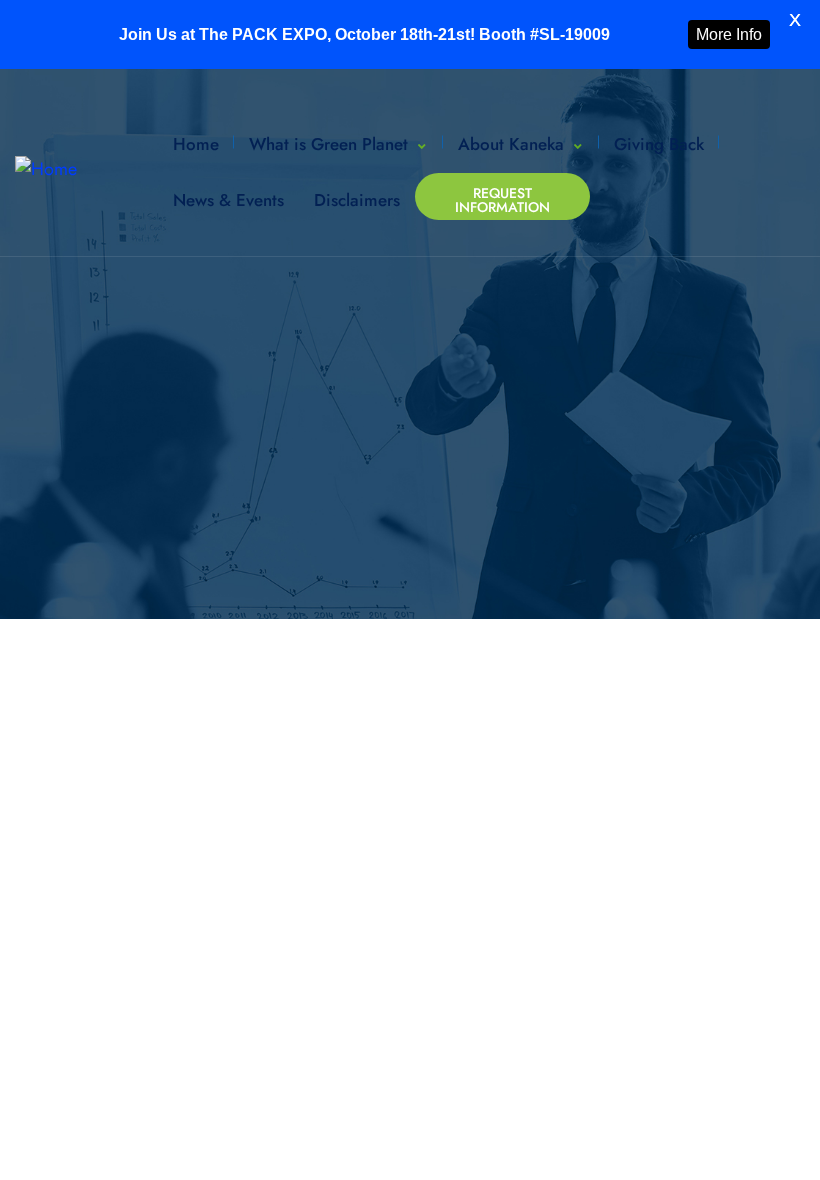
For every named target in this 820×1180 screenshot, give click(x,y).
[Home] (46, 169)
